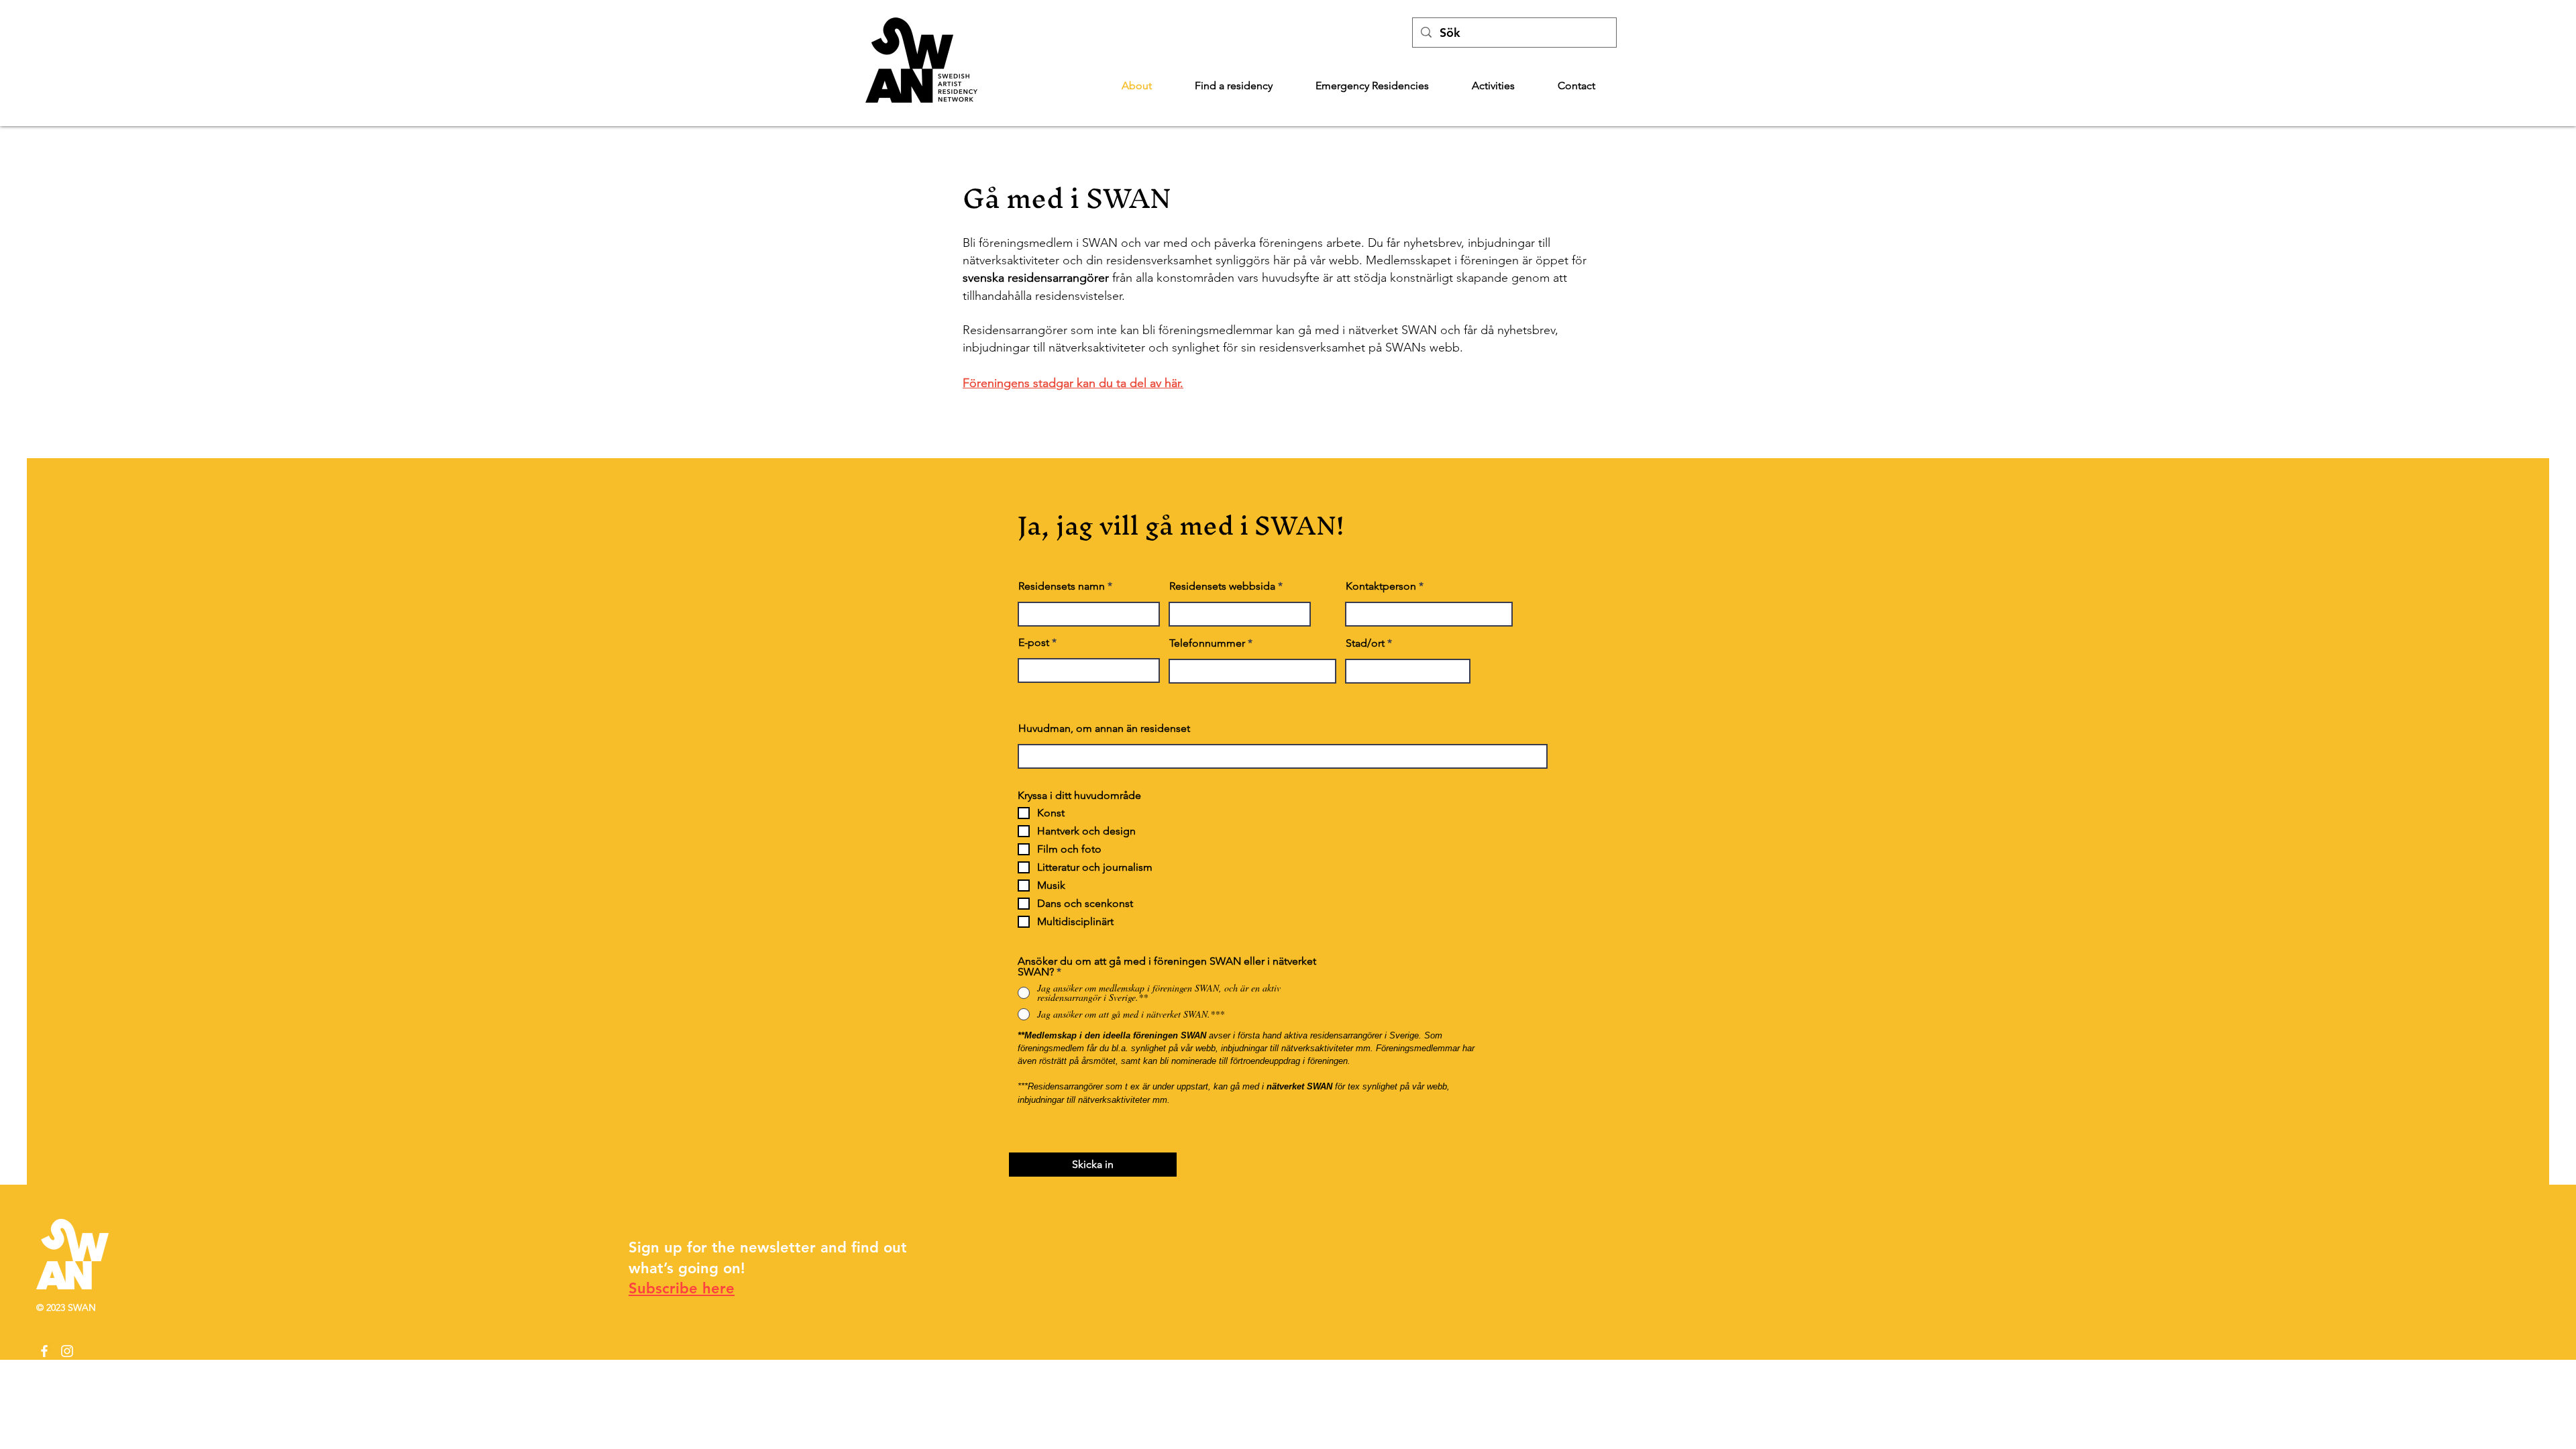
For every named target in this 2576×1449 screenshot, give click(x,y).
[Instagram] (67, 1351)
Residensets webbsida (1222, 586)
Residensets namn (1062, 586)
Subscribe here (682, 1288)
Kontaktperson (1381, 586)
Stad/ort (1365, 643)
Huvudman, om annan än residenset (1104, 729)
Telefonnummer (1207, 643)
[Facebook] (44, 1351)
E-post (1034, 643)
